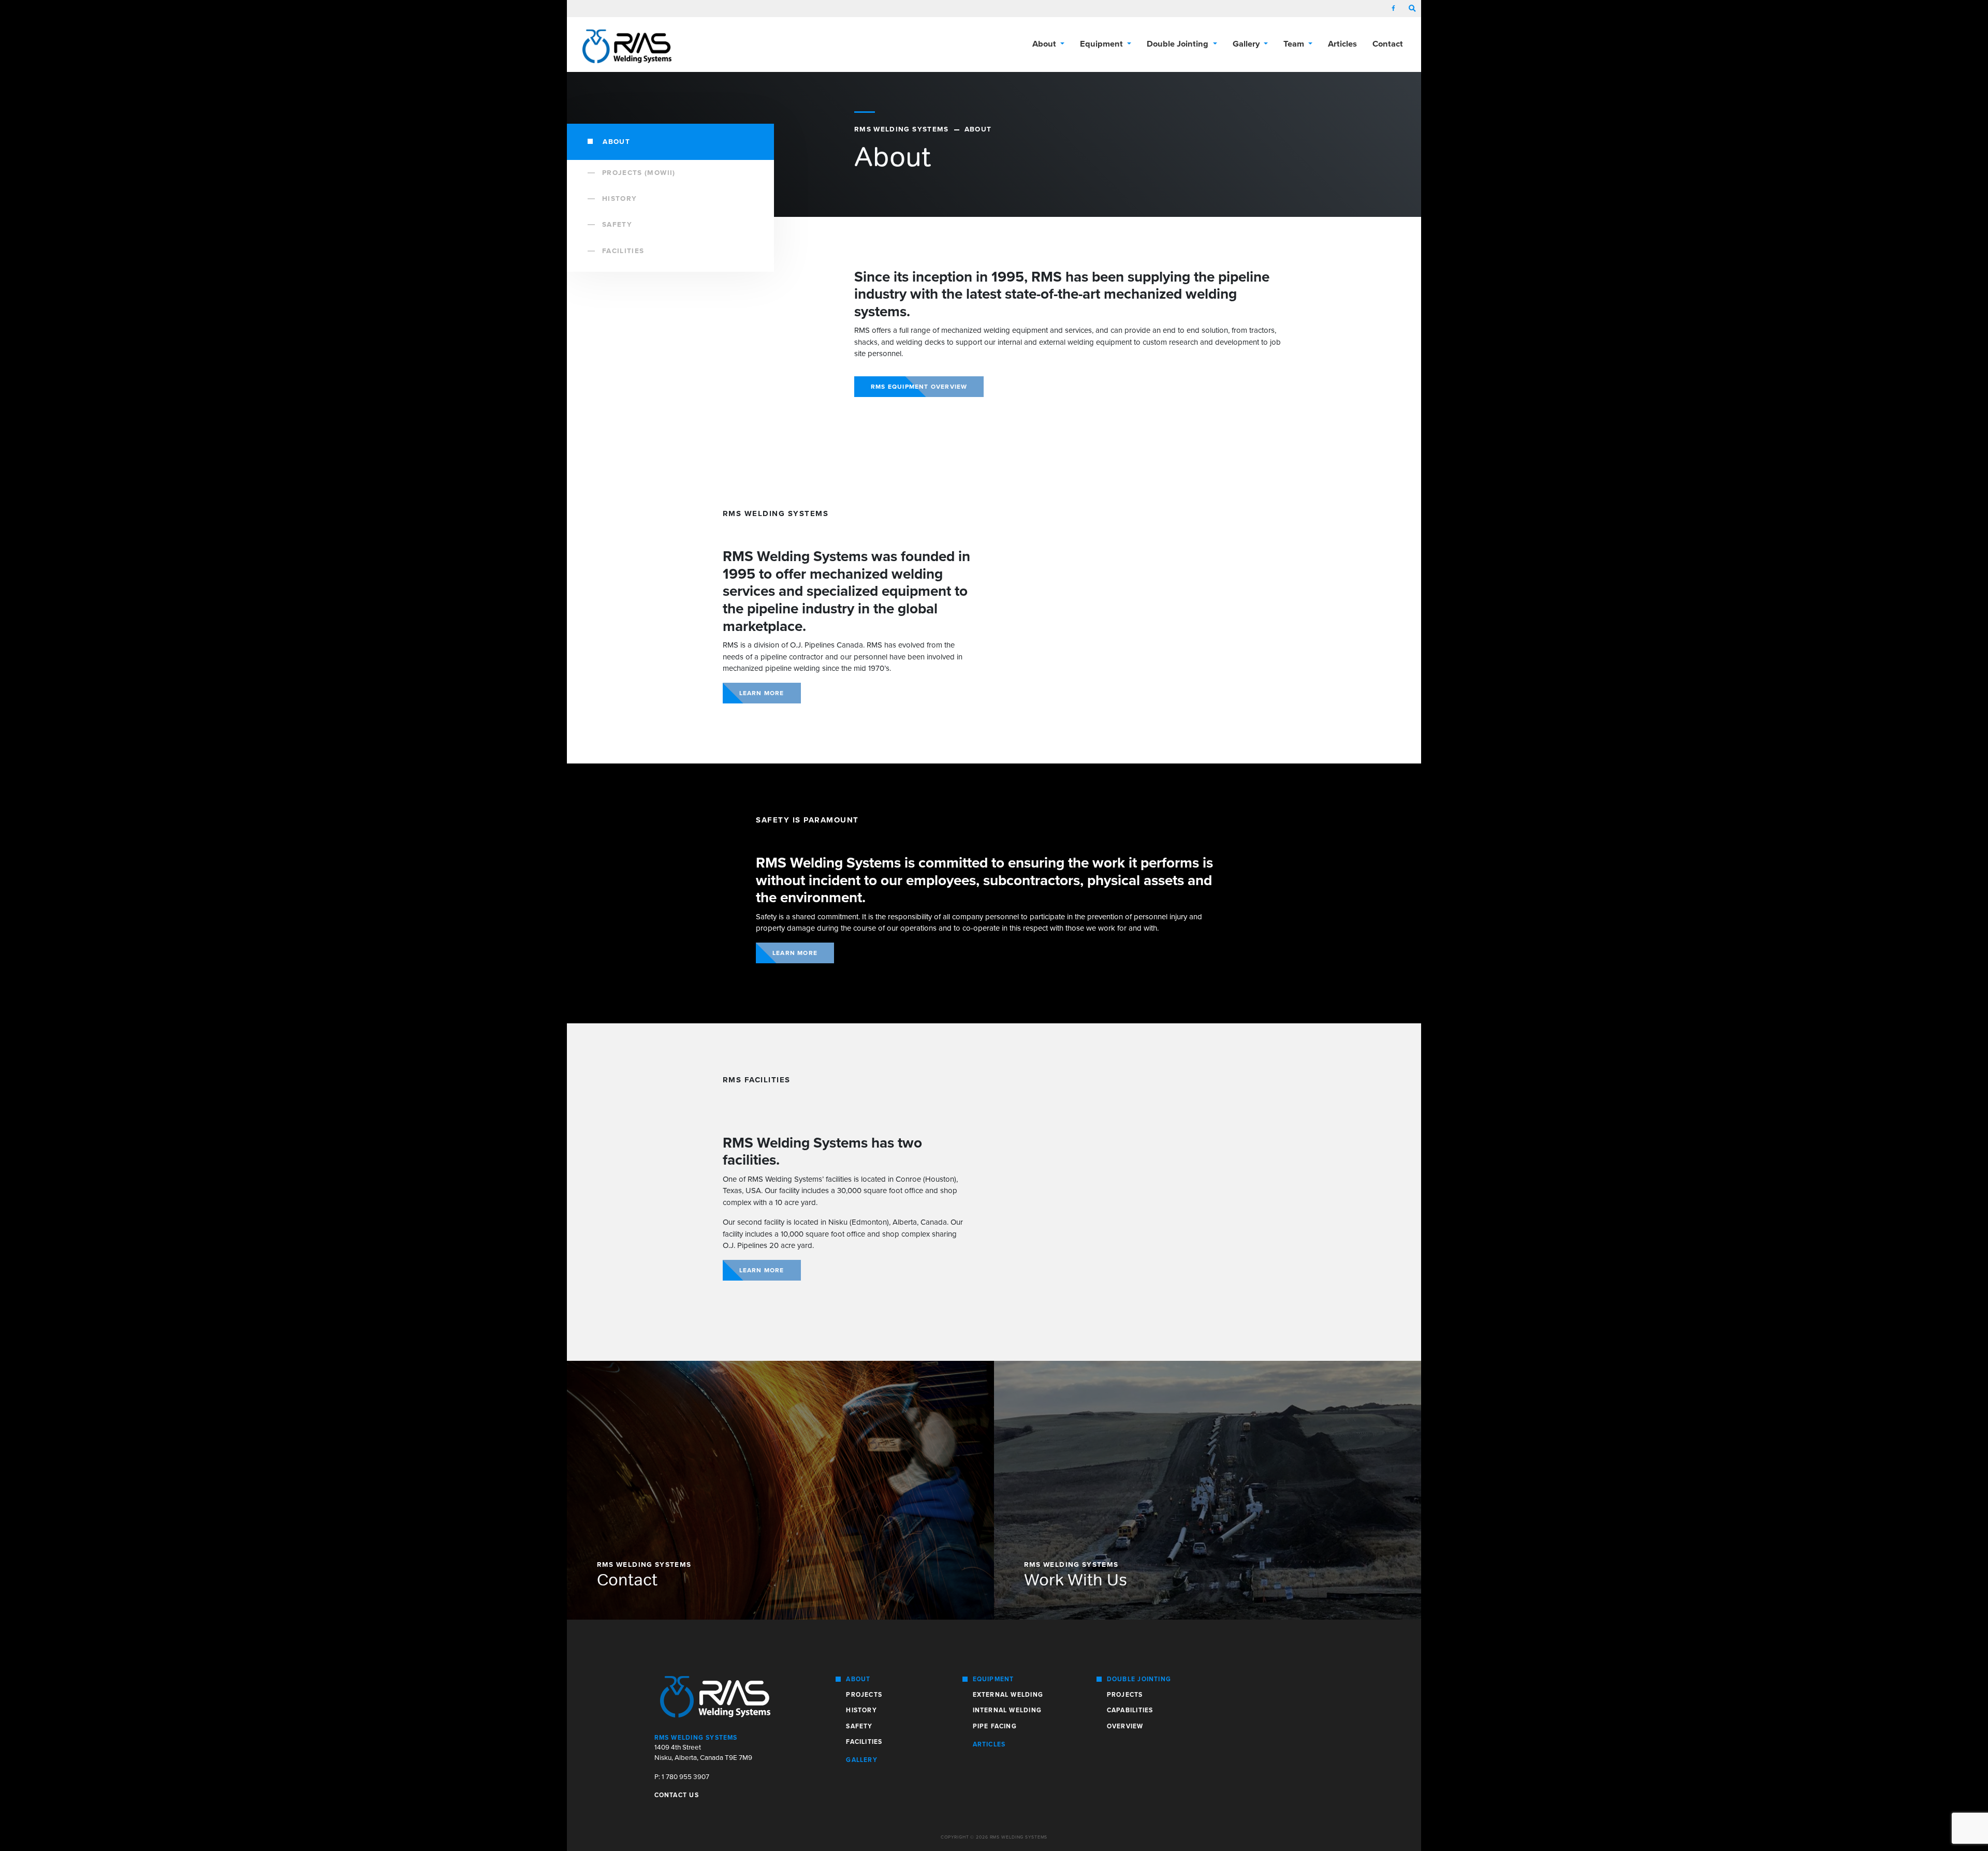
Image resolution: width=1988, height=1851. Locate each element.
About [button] (1045, 44)
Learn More (762, 693)
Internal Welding (1007, 1710)
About (615, 142)
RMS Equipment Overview (919, 387)
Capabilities (1130, 1710)
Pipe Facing (995, 1726)
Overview (1125, 1726)
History (619, 199)
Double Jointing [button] (1179, 44)
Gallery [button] (1247, 44)
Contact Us (677, 1795)
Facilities (623, 251)
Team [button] (1295, 44)
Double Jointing (1139, 1679)
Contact (1388, 44)
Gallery (862, 1760)
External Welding (1008, 1695)
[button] (1412, 9)
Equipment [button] (1102, 44)
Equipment (993, 1679)
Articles (1342, 44)
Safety (617, 225)
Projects (864, 1695)
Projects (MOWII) (639, 173)
